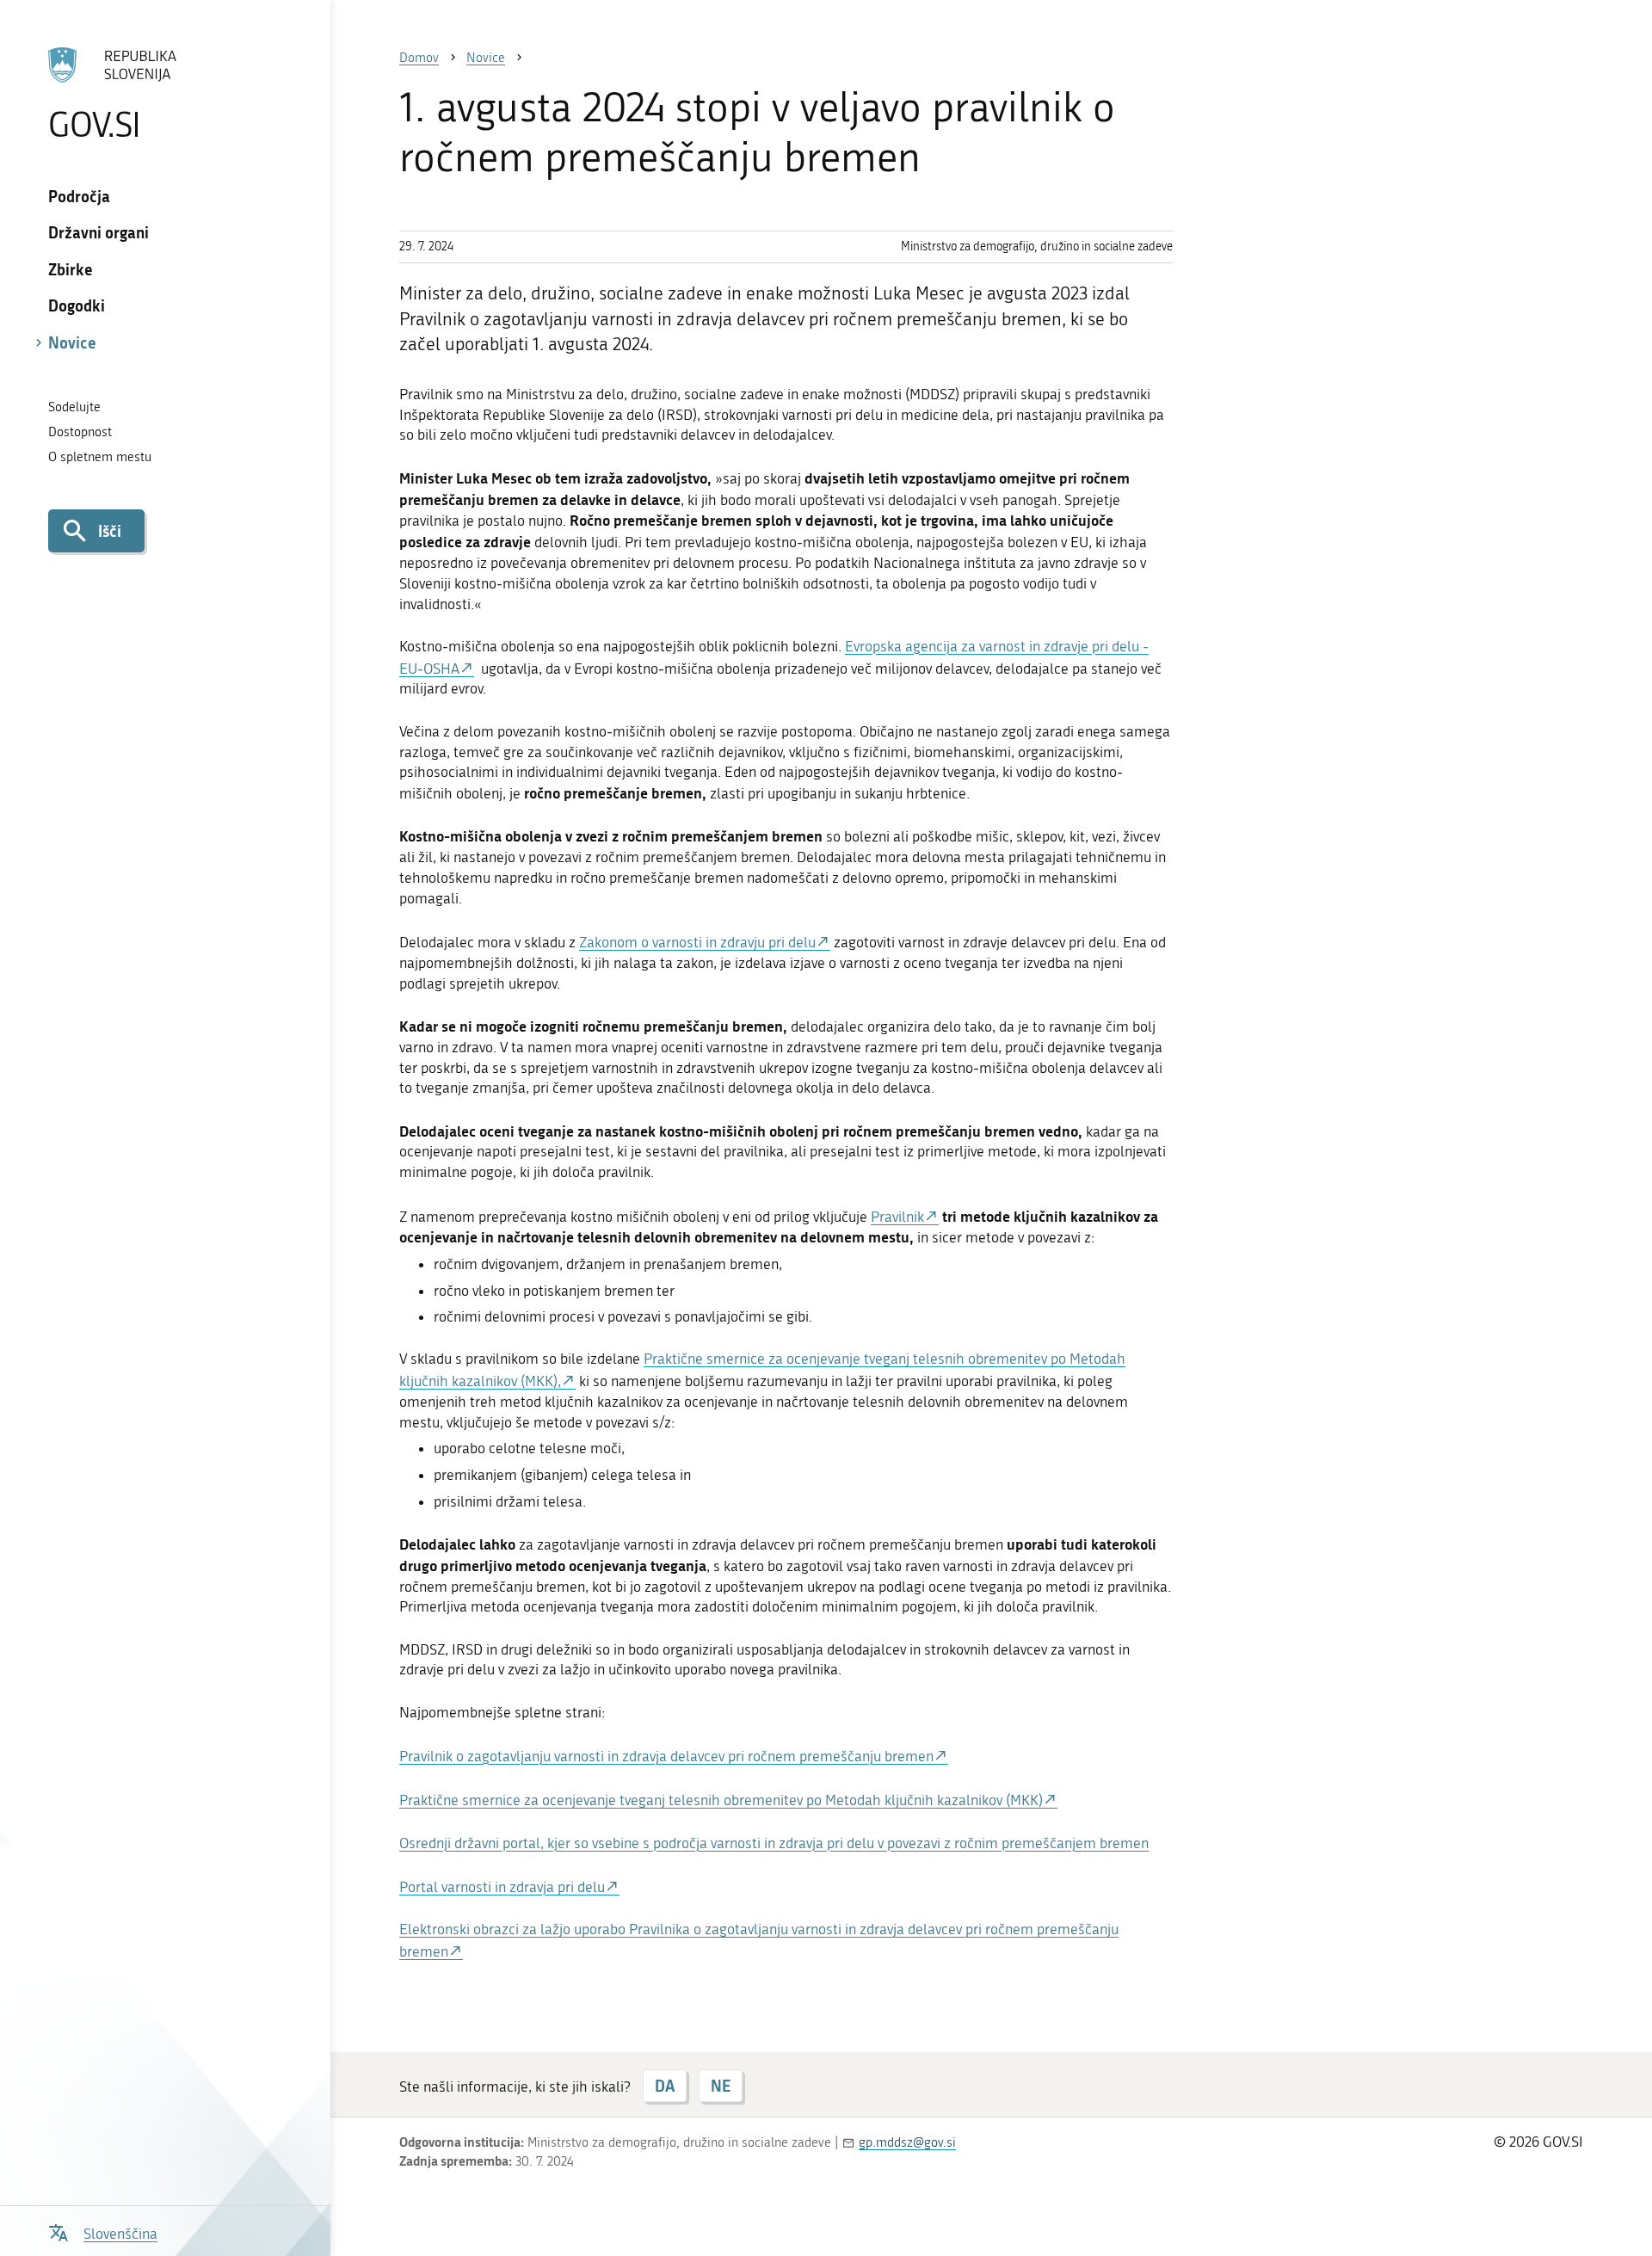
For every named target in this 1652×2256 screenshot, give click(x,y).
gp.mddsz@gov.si (907, 2142)
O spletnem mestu (100, 457)
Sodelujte (74, 407)
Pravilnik (897, 1217)
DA (665, 2086)
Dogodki (77, 305)
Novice (72, 342)
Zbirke (71, 269)
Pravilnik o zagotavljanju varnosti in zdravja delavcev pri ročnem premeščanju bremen (666, 1756)
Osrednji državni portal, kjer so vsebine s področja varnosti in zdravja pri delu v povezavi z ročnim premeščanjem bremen (774, 1843)
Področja (79, 196)
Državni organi (99, 232)
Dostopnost (80, 432)
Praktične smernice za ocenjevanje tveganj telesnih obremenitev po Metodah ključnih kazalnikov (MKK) (721, 1800)
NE (721, 2086)
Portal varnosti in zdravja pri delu (502, 1887)
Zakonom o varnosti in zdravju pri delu (697, 942)
